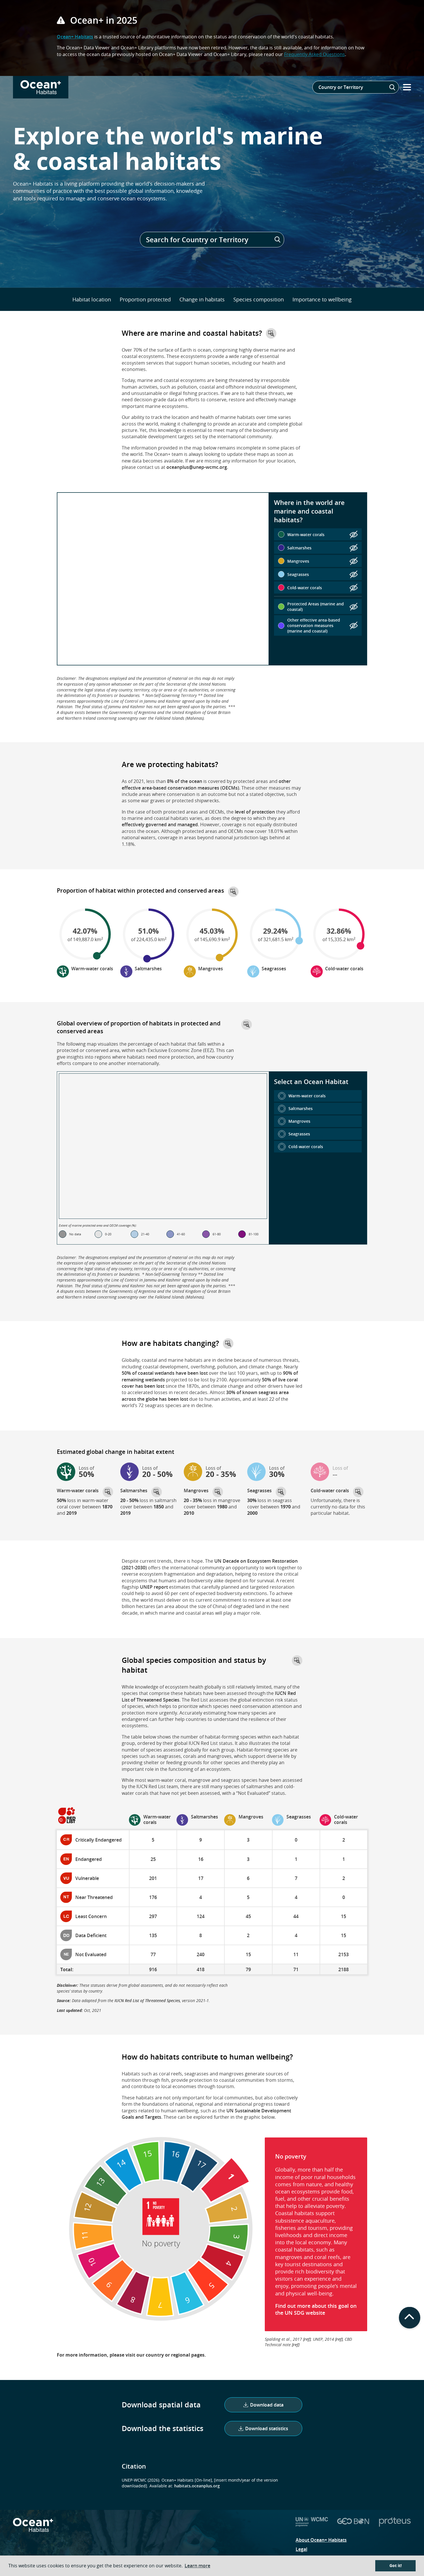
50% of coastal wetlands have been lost (165, 1373)
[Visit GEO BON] (353, 2525)
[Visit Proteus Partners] (395, 2525)
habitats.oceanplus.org (197, 2486)
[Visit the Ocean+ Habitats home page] (41, 87)
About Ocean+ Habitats (321, 2540)
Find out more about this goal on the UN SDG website (316, 2309)
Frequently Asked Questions (315, 54)
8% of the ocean (185, 781)
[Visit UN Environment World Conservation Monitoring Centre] (312, 2525)
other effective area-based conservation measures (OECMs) (206, 784)
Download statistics (267, 2428)
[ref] (307, 2339)
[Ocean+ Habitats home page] (33, 2529)
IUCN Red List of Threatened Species (147, 2000)
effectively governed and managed (160, 825)
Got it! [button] (396, 2566)
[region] (163, 579)
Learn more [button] (197, 2566)
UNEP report (154, 1587)
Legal (301, 2549)
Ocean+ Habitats (75, 37)
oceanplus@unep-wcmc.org (197, 467)
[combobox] (356, 87)
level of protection (255, 812)
